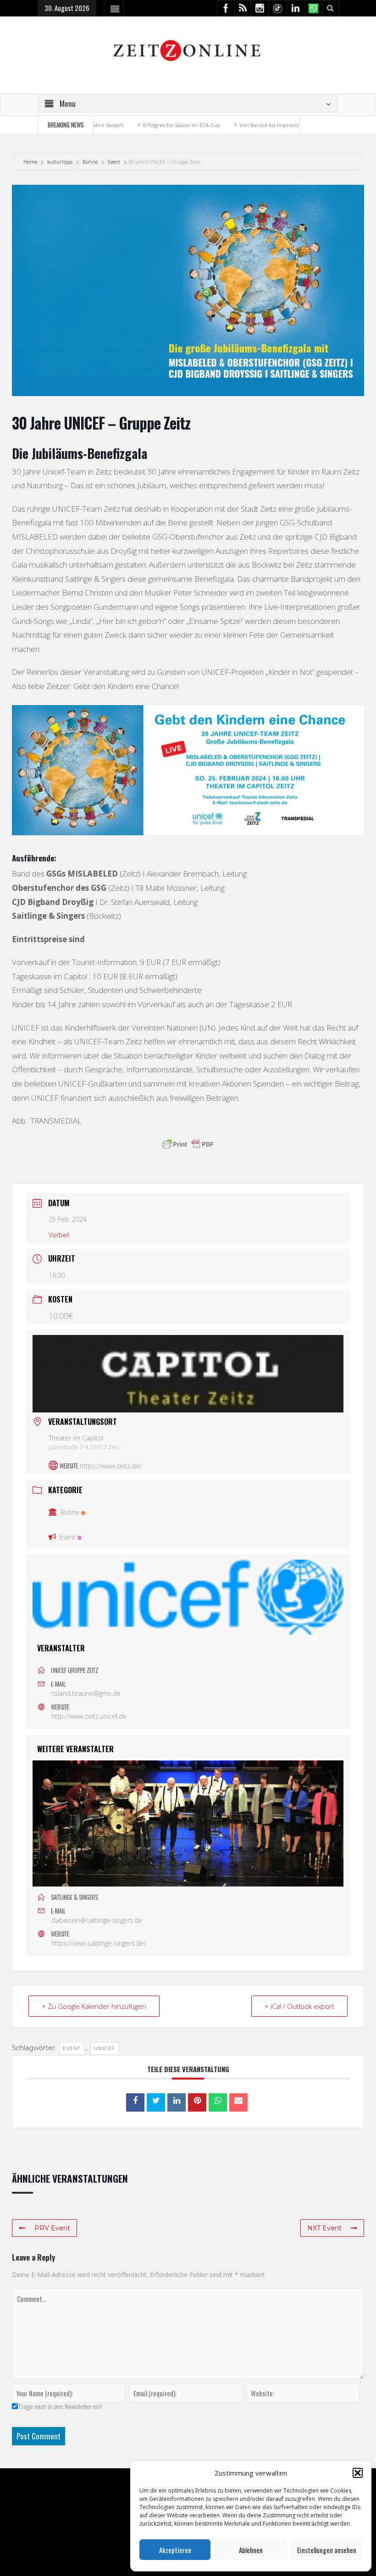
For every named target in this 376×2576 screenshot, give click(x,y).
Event (114, 162)
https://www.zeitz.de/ (111, 1466)
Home (31, 162)
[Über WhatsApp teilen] (218, 2102)
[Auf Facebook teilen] (135, 2102)
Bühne (90, 162)
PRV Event (52, 2228)
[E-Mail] (238, 2102)
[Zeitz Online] (188, 50)
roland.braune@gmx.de (86, 1693)
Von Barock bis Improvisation (232, 125)
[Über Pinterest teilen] (197, 2102)
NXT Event (324, 2228)
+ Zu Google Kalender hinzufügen (94, 2006)
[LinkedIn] (177, 2102)
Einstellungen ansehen (327, 2550)
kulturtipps (60, 162)
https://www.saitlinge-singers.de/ (99, 1943)
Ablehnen (251, 2550)
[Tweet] (156, 2102)
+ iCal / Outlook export (299, 2006)
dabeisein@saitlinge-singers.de (97, 1920)
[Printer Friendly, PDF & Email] (188, 1144)
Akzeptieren (175, 2550)
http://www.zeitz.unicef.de (89, 1716)
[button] (358, 2473)
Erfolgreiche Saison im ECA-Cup (139, 125)
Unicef (105, 2048)
